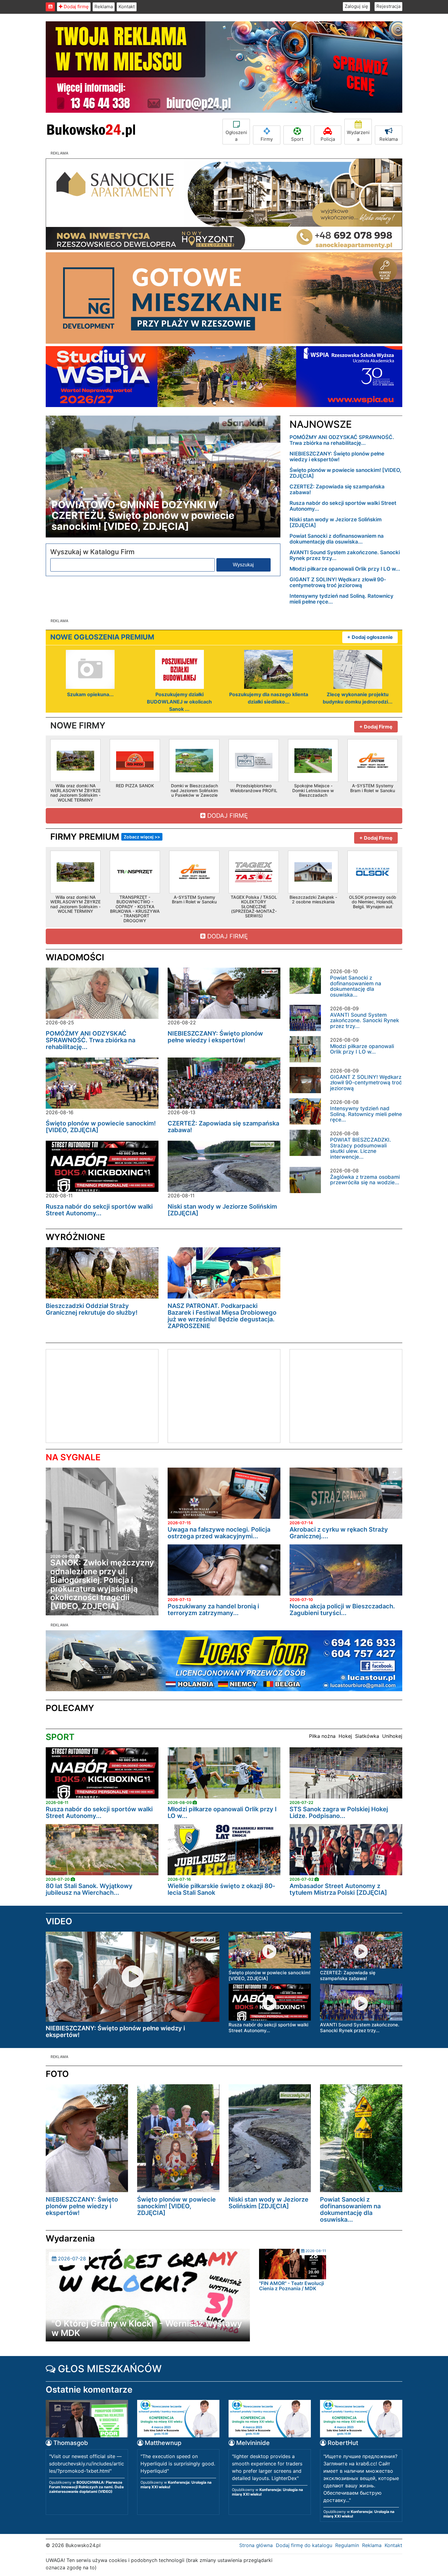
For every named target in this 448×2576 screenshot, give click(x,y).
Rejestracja (388, 6)
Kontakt (127, 7)
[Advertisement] (97, 1395)
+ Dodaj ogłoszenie (370, 637)
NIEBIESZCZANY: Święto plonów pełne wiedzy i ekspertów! (337, 457)
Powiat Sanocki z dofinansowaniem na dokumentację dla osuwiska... (337, 539)
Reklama (104, 7)
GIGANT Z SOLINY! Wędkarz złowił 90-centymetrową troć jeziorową (338, 582)
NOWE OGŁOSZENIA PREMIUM (102, 637)
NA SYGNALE (73, 1457)
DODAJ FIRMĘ (227, 816)
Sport (297, 139)
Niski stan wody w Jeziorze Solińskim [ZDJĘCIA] (336, 522)
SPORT (60, 1737)
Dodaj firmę (76, 7)
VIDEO (59, 1921)
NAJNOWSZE (321, 424)
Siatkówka (367, 1736)
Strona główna (256, 2545)
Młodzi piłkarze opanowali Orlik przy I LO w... (345, 569)
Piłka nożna (322, 1736)
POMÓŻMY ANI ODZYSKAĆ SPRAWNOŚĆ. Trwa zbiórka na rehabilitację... (342, 440)
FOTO (57, 2074)
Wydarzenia (358, 136)
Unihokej (392, 1736)
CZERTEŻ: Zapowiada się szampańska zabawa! (337, 489)
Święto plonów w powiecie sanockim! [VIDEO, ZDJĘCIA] (345, 473)
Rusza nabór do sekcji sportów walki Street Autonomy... (343, 506)
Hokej (345, 1736)
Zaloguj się (356, 6)
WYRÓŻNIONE (75, 1237)
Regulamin (347, 2545)
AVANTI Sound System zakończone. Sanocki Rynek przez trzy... (345, 555)
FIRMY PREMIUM (105, 837)
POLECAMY (70, 1708)
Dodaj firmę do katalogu (304, 2545)
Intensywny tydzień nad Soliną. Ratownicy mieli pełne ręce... (341, 599)
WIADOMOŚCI (75, 957)
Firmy (267, 139)
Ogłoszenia (236, 136)
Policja (328, 139)
